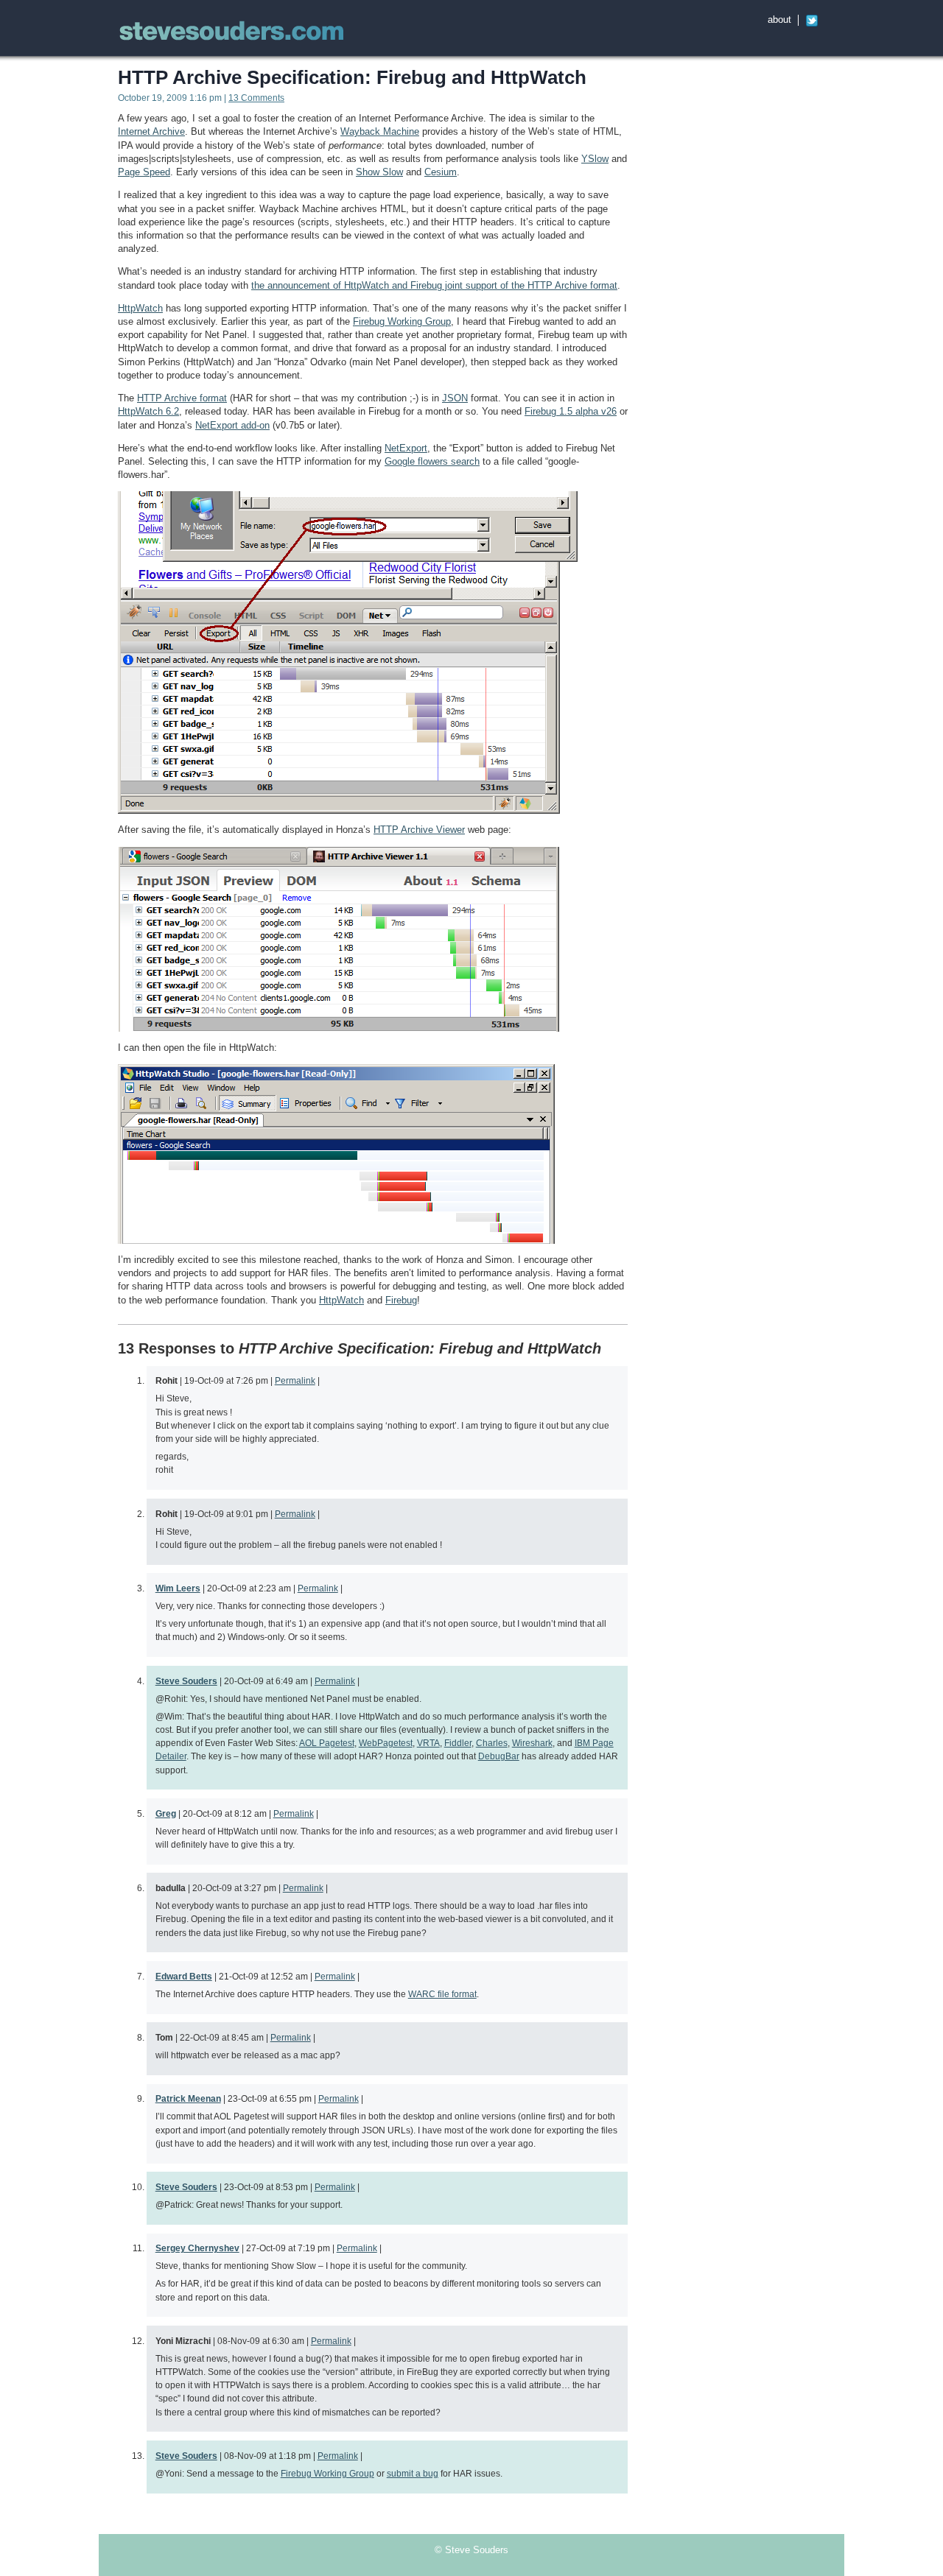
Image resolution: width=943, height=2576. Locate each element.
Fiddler (458, 1743)
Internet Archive (151, 131)
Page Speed (144, 172)
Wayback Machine (380, 131)
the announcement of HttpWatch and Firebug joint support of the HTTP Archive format (434, 285)
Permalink (295, 1380)
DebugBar (499, 1756)
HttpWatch (140, 308)
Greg (166, 1813)
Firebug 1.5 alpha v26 (571, 411)
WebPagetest (386, 1743)
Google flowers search (432, 461)
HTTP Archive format (182, 398)
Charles (492, 1743)
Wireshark (532, 1743)
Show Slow (379, 172)
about (779, 20)
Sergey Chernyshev (197, 2248)
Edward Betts (184, 1976)
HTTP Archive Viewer (419, 830)
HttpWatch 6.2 (148, 411)
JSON (455, 398)
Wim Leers (178, 1588)
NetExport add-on (232, 425)
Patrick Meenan (188, 2098)
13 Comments (256, 98)
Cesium (441, 172)
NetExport (406, 448)
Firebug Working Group (402, 321)
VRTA (428, 1743)
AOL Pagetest (327, 1743)
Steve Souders (186, 1681)
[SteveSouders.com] (232, 33)
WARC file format (442, 1994)
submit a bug (413, 2473)
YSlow (595, 159)
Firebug (401, 1300)
